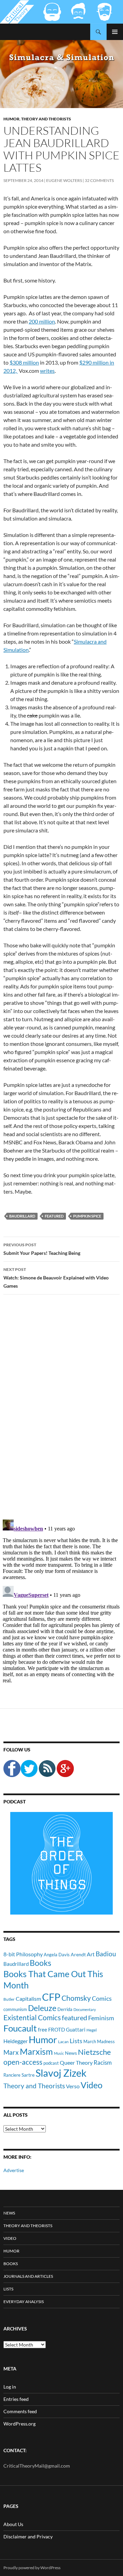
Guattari (76, 2029)
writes (47, 371)
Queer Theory (76, 2062)
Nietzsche (94, 2052)
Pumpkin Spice (87, 1216)
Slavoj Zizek (61, 2073)
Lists (76, 2041)
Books (40, 1963)
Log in (10, 2387)
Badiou (106, 1954)
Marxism (36, 2051)
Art (91, 1954)
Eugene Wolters (64, 180)
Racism (103, 2062)
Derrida (65, 2009)
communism (15, 2009)
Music (59, 2053)
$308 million (24, 362)
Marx (11, 2052)
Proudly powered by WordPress (32, 2568)
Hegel (92, 2030)
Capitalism (28, 1999)
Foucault (20, 2028)
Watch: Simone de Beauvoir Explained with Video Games (56, 1278)
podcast (51, 2063)
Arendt (78, 1954)
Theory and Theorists (46, 119)
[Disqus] (61, 1407)
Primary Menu (115, 32)
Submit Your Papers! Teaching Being (42, 1249)
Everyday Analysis (24, 2302)
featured (54, 1216)
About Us (13, 2524)
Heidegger (16, 2041)
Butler (9, 1999)
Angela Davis (57, 1955)
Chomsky (76, 1998)
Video (92, 2085)
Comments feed (20, 2411)
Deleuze (42, 2008)
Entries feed (16, 2399)
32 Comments (99, 180)
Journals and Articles (28, 2276)
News (71, 2053)
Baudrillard (22, 1216)
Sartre (28, 2075)
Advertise (14, 2170)
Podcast (15, 1802)
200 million (42, 321)
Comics (102, 1998)
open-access (23, 2062)
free (43, 2029)
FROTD (57, 2029)
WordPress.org (19, 2424)
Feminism (101, 2018)
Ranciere (12, 2075)
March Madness (99, 2041)
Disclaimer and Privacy (28, 2536)
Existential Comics (32, 2017)
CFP (51, 1997)
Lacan (63, 2041)
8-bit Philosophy (23, 1954)
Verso (73, 2086)
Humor (11, 119)
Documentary (85, 2009)
